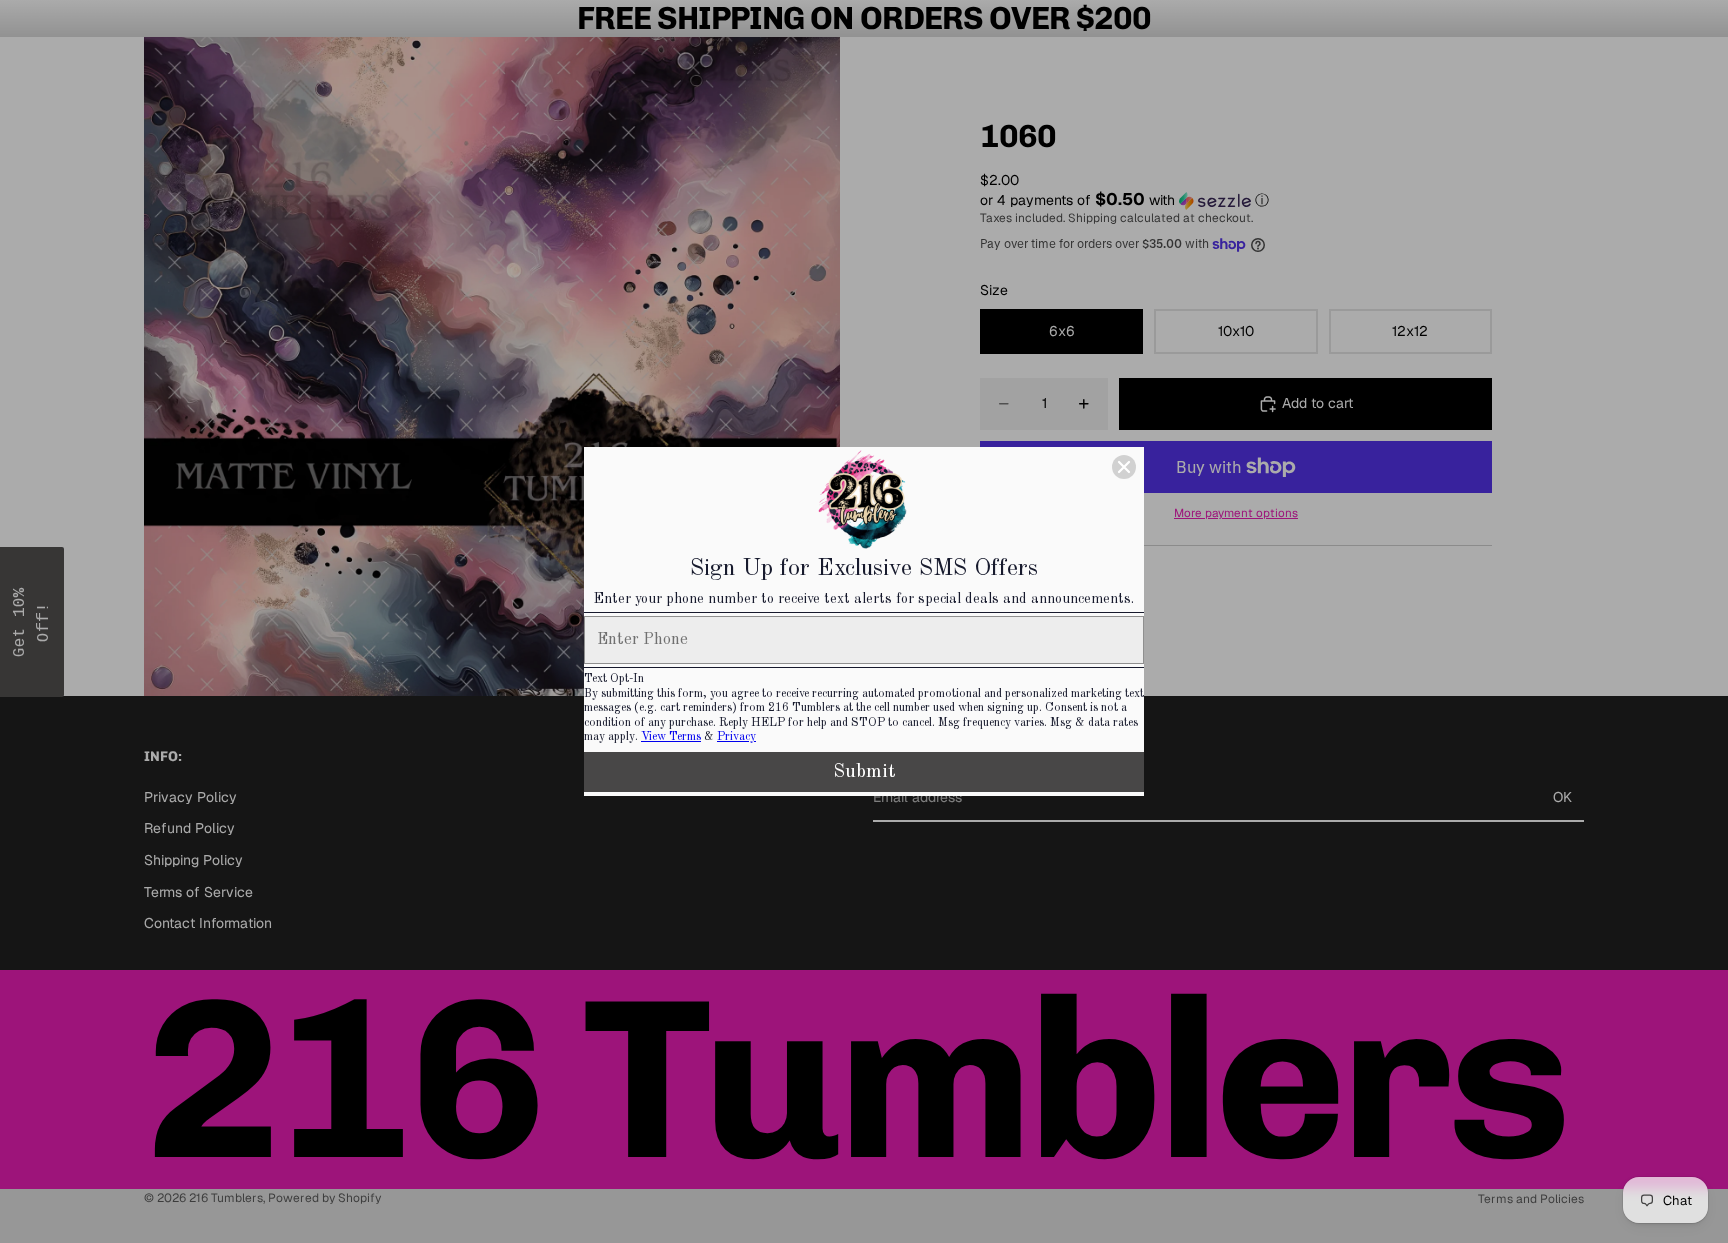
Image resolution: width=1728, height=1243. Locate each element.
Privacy (736, 737)
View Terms (671, 737)
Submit (864, 772)
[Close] (1124, 467)
